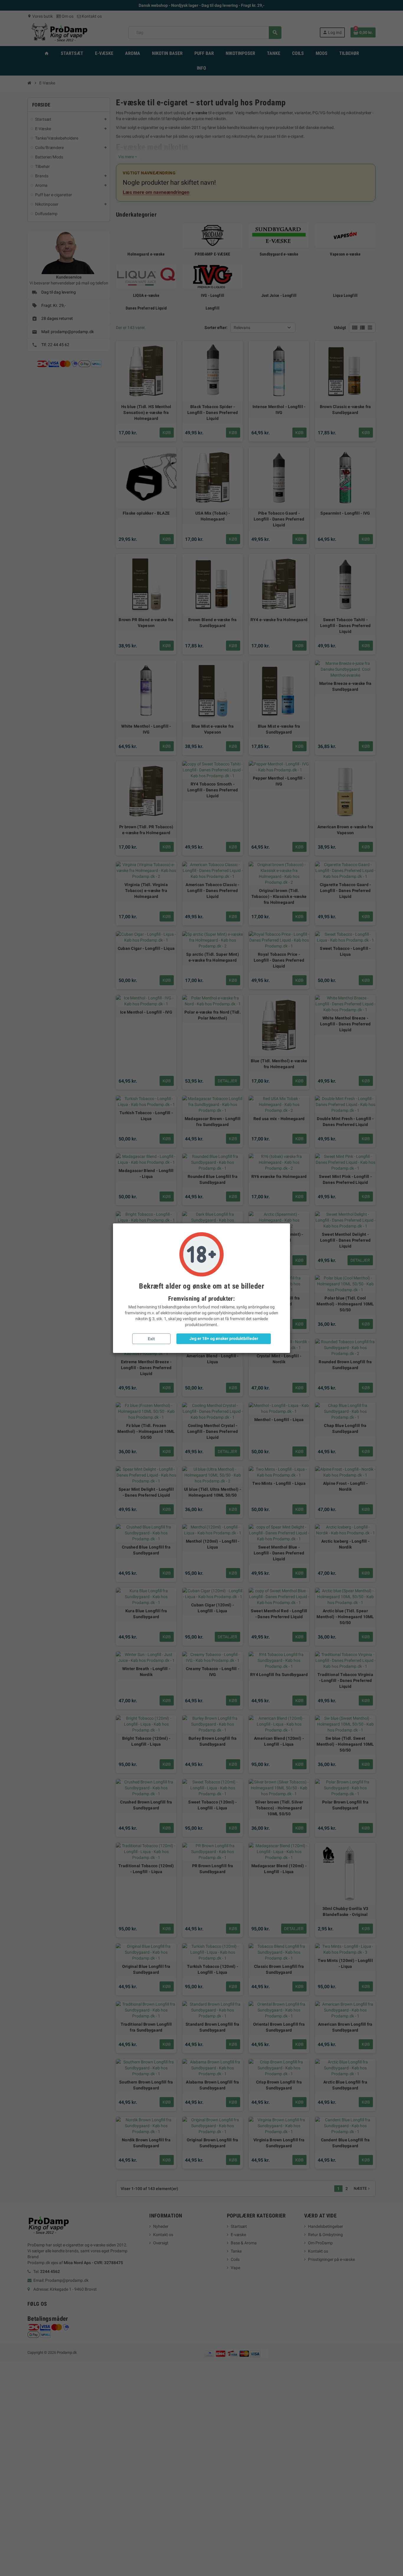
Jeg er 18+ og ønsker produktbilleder (224, 1338)
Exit (151, 1339)
